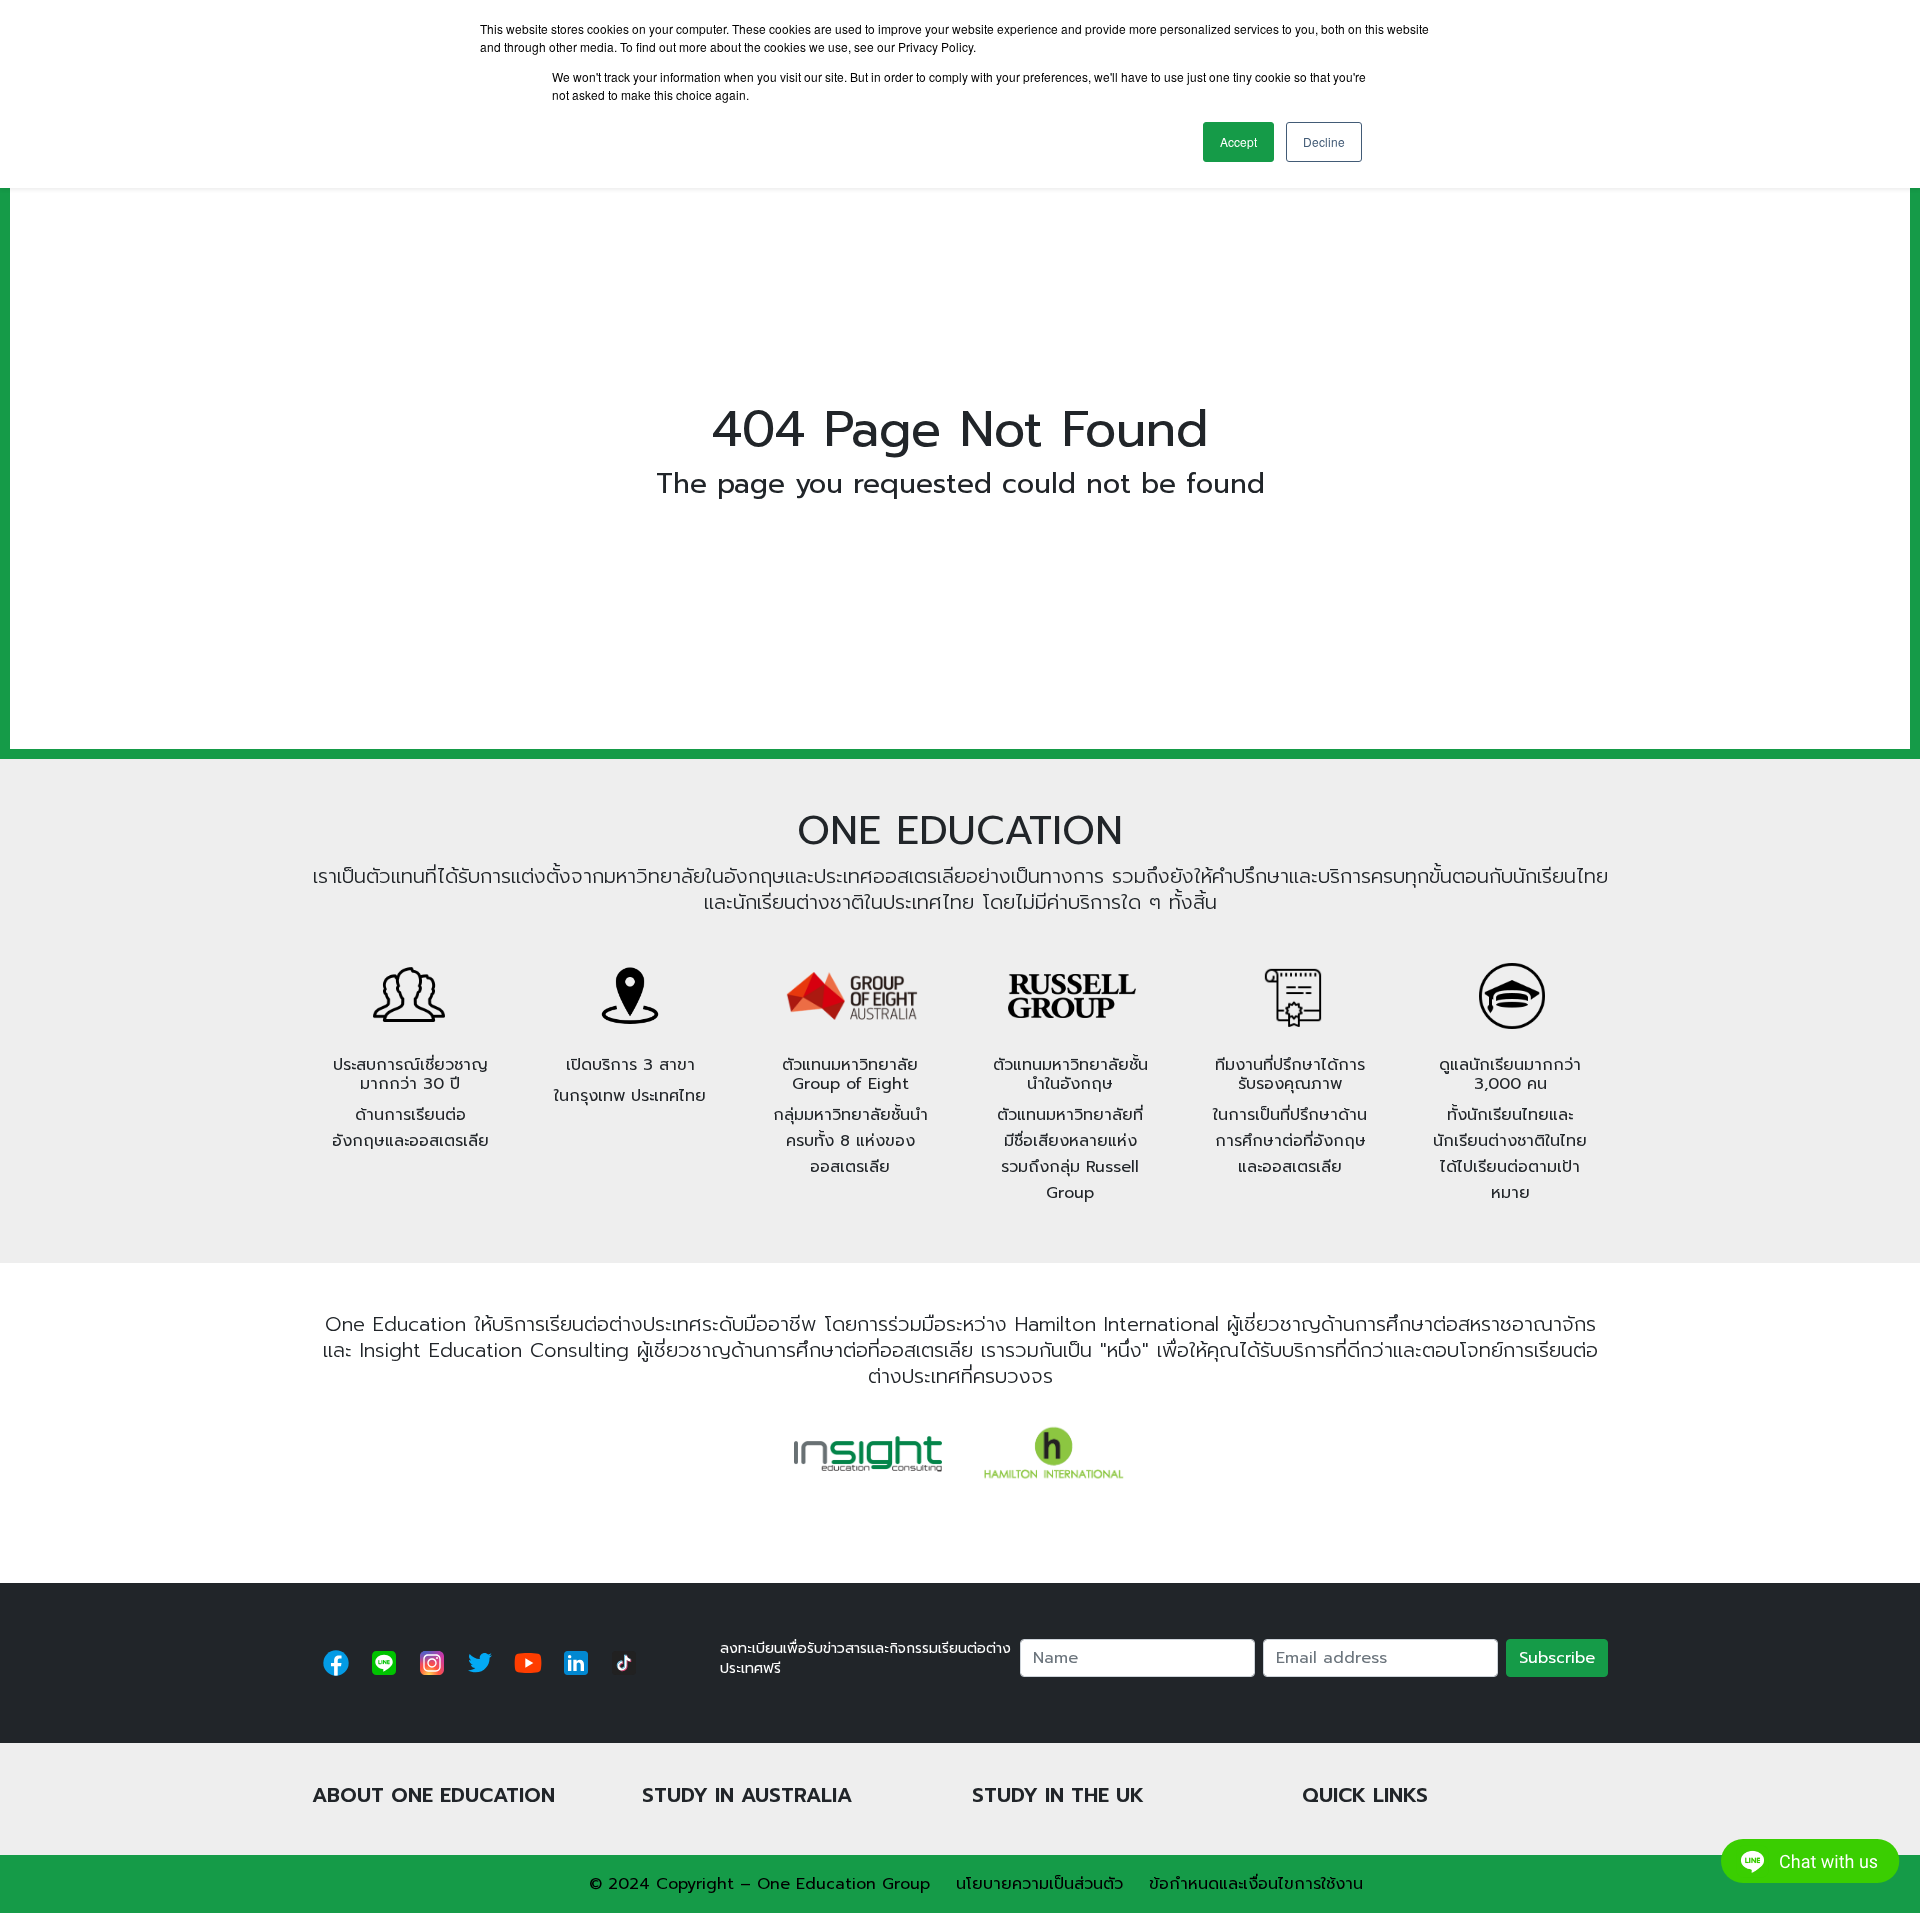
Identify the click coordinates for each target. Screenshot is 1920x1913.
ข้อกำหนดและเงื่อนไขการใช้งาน (1256, 1884)
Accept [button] (1238, 141)
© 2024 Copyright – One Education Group (759, 1884)
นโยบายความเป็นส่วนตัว (1039, 1884)
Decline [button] (1324, 141)
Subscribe (1557, 1658)
